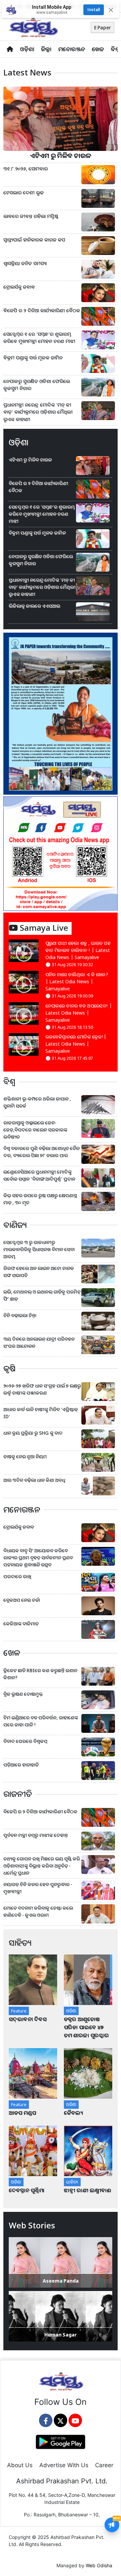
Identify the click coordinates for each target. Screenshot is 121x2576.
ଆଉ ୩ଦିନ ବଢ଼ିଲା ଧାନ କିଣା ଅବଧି (34, 1480)
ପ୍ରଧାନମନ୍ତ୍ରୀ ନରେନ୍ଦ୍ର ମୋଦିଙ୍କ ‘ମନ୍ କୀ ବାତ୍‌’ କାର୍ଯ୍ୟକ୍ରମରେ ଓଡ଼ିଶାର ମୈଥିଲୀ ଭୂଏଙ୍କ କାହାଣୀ (38, 412)
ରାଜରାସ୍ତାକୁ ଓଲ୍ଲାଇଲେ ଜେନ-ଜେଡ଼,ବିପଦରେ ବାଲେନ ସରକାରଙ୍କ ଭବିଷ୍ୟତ (35, 1130)
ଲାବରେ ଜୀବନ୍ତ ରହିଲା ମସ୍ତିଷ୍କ (31, 216)
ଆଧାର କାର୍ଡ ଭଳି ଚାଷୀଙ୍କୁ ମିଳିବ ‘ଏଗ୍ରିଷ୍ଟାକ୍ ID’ (41, 1413)
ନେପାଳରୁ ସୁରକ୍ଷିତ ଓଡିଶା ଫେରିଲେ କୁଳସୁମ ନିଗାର (37, 385)
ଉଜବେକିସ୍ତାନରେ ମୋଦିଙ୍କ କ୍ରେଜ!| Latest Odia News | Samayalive (76, 1044)
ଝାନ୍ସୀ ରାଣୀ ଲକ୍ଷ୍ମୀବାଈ (88, 2190)
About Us (20, 2465)
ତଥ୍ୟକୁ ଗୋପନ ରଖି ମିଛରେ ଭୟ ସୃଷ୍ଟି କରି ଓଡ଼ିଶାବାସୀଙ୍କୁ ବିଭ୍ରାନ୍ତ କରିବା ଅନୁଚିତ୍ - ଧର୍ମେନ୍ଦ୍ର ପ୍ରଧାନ (42, 1866)
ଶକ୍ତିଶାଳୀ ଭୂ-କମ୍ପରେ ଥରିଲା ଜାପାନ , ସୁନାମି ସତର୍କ (37, 1102)
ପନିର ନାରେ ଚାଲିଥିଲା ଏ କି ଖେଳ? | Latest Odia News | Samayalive (77, 981)
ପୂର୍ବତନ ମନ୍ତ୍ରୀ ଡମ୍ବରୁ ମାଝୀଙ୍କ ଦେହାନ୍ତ (36, 1835)
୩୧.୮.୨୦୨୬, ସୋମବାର (26, 169)
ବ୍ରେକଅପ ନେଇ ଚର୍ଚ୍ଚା (22, 1600)
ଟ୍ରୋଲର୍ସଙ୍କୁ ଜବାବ (19, 287)
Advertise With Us (64, 2465)
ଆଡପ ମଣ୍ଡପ (22, 2113)
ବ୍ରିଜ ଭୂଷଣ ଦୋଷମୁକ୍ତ (23, 1694)
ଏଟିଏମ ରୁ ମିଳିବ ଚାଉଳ (61, 155)
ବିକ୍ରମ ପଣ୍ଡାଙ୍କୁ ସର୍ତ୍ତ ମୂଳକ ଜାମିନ (33, 358)
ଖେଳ (98, 49)
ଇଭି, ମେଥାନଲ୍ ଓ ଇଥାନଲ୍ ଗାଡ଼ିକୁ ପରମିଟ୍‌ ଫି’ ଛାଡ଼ (42, 1295)
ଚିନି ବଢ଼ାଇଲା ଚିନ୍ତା (20, 1315)
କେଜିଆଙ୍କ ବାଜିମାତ (21, 1624)
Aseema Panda (61, 2281)
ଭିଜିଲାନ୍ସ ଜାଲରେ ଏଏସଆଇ (34, 606)
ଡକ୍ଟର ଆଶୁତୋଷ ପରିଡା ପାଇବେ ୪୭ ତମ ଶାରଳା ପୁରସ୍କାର (86, 2027)
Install (94, 10)
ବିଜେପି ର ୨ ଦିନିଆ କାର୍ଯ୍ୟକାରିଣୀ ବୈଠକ (42, 310)
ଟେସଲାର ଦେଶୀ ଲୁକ (24, 193)
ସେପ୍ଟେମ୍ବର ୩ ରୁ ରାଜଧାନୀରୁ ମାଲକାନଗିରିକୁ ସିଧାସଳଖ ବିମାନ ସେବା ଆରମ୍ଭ (39, 1249)
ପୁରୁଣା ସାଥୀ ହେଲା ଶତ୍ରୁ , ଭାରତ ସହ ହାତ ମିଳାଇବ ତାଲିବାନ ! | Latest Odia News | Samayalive (78, 950)
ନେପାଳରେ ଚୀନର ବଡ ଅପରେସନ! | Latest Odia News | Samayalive (79, 1013)
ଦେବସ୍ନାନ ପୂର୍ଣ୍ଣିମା (27, 2190)
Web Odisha (99, 2565)
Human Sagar (61, 2335)
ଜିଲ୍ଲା (46, 49)
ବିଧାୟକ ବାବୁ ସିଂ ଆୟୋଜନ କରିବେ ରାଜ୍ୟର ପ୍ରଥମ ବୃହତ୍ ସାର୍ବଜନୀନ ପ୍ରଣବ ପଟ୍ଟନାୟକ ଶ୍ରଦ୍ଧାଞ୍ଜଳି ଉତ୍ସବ (38, 1557)
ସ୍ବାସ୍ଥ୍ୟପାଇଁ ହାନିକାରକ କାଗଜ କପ (34, 240)
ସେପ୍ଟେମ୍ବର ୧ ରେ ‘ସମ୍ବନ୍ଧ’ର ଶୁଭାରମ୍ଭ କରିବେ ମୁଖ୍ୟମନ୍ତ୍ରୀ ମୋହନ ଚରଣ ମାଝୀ (39, 338)
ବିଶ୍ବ (115, 49)
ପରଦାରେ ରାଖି (17, 1576)
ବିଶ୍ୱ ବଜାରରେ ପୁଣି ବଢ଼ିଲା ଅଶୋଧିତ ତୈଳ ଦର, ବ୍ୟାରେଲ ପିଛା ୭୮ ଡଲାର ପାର (42, 1152)
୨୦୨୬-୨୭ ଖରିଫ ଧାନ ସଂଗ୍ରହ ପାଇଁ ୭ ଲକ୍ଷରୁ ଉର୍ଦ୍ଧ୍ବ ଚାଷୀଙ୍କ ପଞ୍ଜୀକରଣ (42, 1389)
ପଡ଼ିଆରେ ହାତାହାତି (21, 1765)
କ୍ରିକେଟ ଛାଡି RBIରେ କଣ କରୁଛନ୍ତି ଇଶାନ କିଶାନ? (40, 1674)
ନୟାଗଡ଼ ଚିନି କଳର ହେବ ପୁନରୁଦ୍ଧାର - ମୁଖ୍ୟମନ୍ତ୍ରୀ (38, 1888)
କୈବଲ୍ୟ (73, 2113)
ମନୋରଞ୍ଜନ (72, 49)
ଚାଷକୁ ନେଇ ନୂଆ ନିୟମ (25, 1456)
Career (104, 2465)
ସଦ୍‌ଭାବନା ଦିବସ (28, 2019)
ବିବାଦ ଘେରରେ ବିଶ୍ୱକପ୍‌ (25, 1741)
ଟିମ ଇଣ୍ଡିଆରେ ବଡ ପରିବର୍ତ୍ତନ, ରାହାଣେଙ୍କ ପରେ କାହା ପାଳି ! (41, 1721)
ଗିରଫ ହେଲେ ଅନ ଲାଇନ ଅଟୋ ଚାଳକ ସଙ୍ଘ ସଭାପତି (39, 1272)
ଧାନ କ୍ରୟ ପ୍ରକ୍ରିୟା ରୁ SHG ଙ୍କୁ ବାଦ (33, 1433)
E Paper (103, 27)
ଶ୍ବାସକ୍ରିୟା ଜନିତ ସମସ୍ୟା (25, 263)
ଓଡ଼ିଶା (27, 49)
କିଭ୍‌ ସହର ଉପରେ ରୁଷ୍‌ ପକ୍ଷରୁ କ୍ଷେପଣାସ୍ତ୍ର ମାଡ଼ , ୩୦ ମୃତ (40, 1199)
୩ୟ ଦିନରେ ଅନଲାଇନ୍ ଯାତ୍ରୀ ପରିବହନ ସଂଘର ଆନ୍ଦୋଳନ (39, 1342)
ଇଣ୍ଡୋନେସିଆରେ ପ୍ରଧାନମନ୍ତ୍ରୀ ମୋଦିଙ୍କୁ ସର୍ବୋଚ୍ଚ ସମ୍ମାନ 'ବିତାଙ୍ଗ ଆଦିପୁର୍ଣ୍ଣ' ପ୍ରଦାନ (39, 1175)
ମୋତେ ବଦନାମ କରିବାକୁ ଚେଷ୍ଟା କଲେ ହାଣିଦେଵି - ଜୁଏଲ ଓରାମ (38, 1911)
